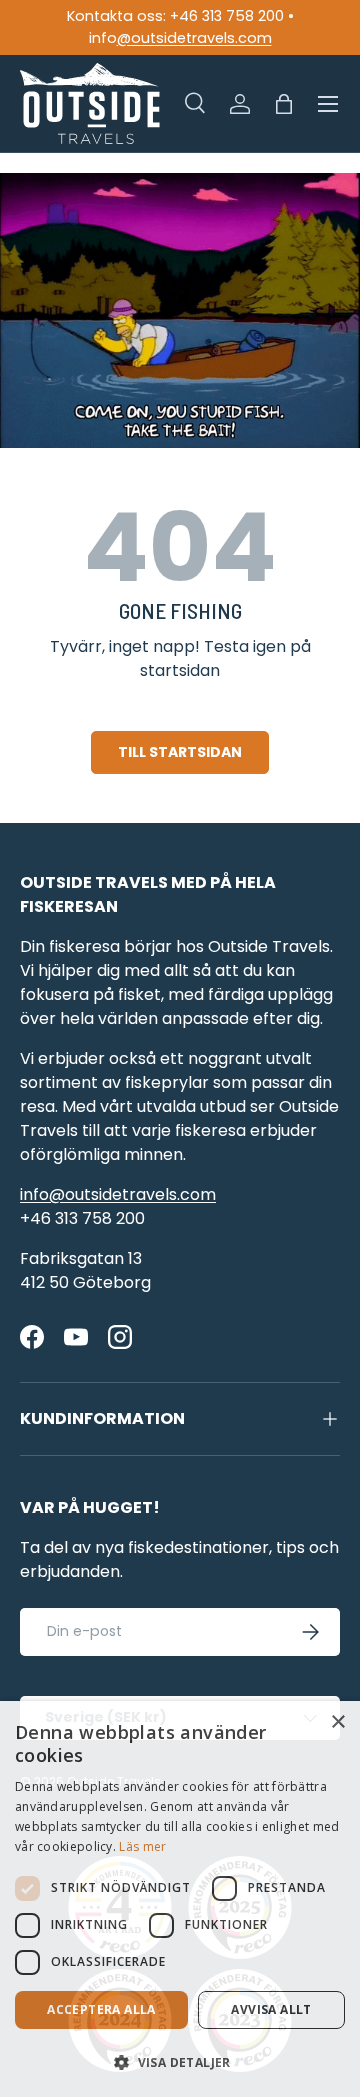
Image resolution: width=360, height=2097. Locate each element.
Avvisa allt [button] (271, 2009)
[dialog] (180, 1899)
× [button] (337, 1722)
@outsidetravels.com (194, 38)
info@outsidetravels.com (118, 1194)
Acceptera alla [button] (101, 2009)
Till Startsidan (180, 752)
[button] (284, 104)
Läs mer (142, 1846)
